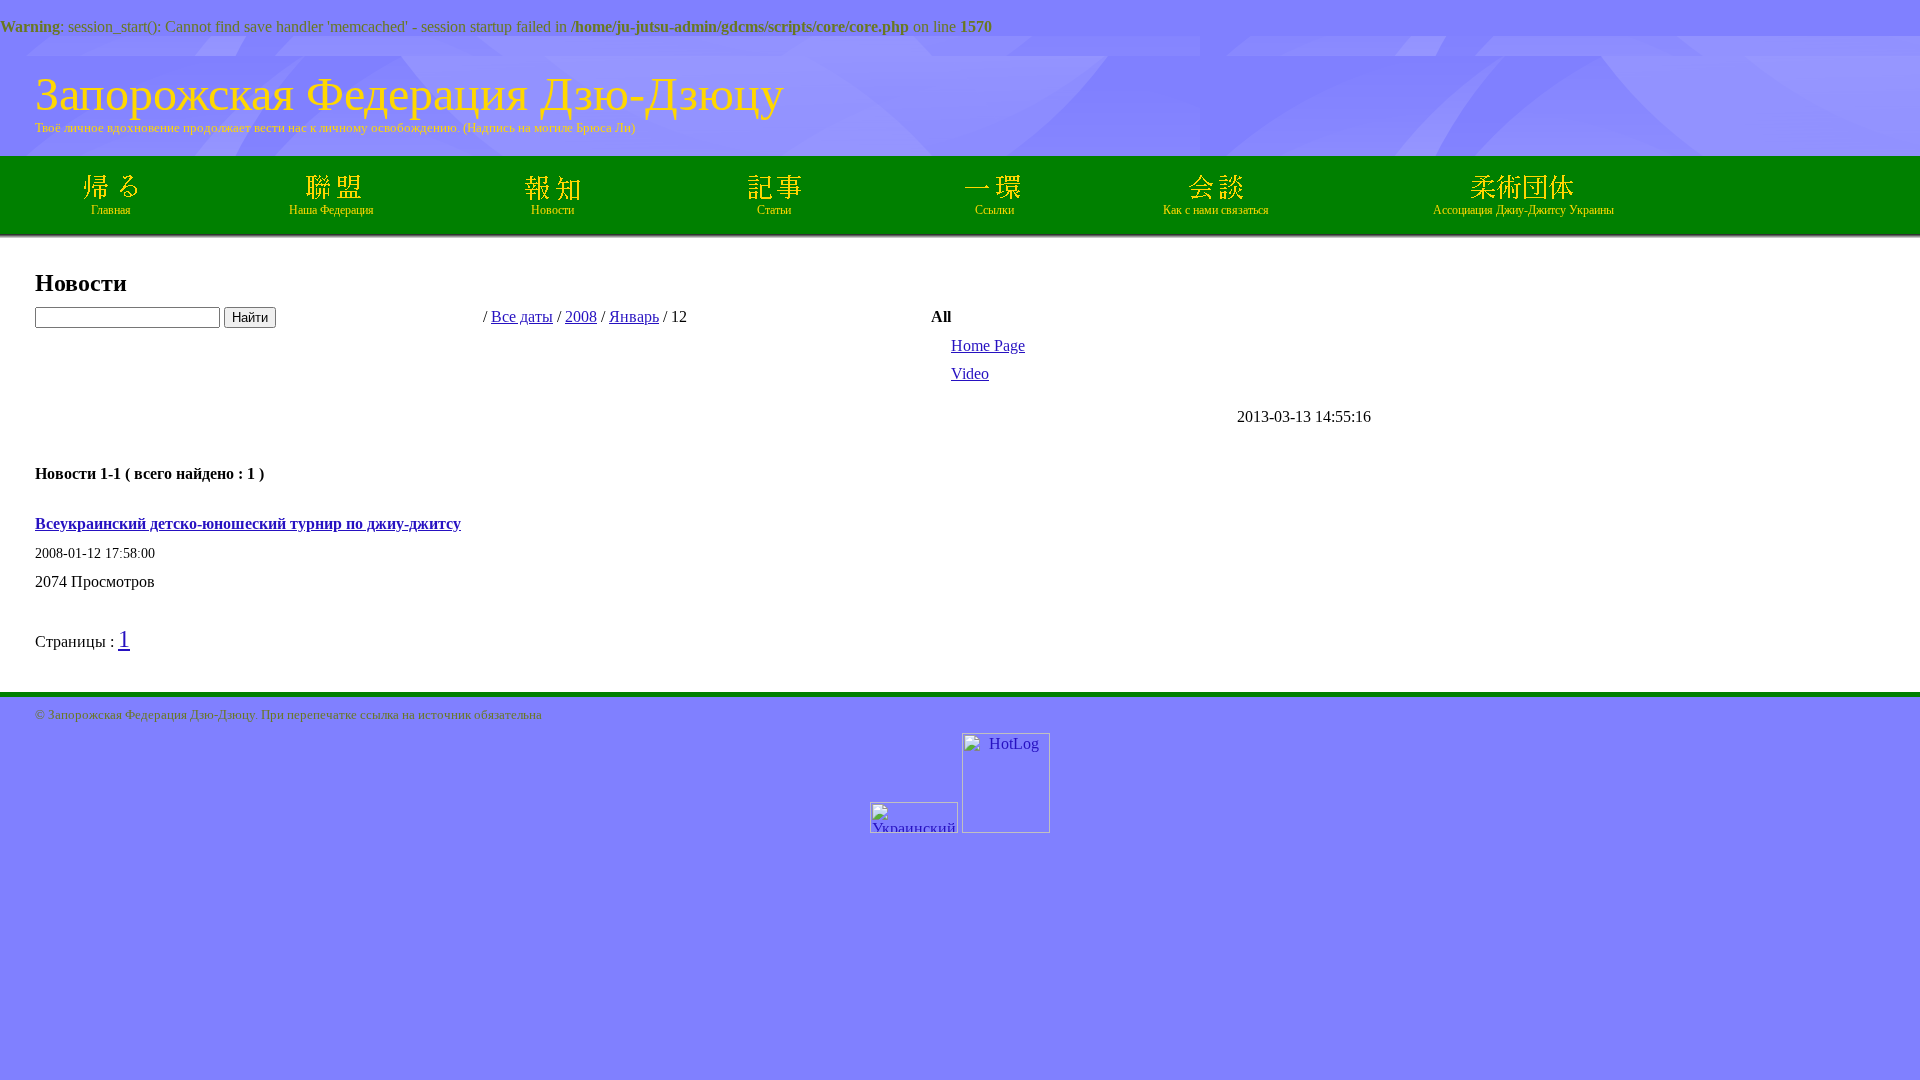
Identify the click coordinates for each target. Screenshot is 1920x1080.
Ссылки (994, 210)
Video (970, 373)
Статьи (774, 210)
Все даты (522, 316)
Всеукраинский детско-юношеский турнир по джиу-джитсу (248, 523)
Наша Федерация (331, 210)
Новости (552, 210)
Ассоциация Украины (1523, 210)
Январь (634, 316)
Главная (111, 210)
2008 (581, 316)
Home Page (988, 345)
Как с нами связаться (1216, 210)
